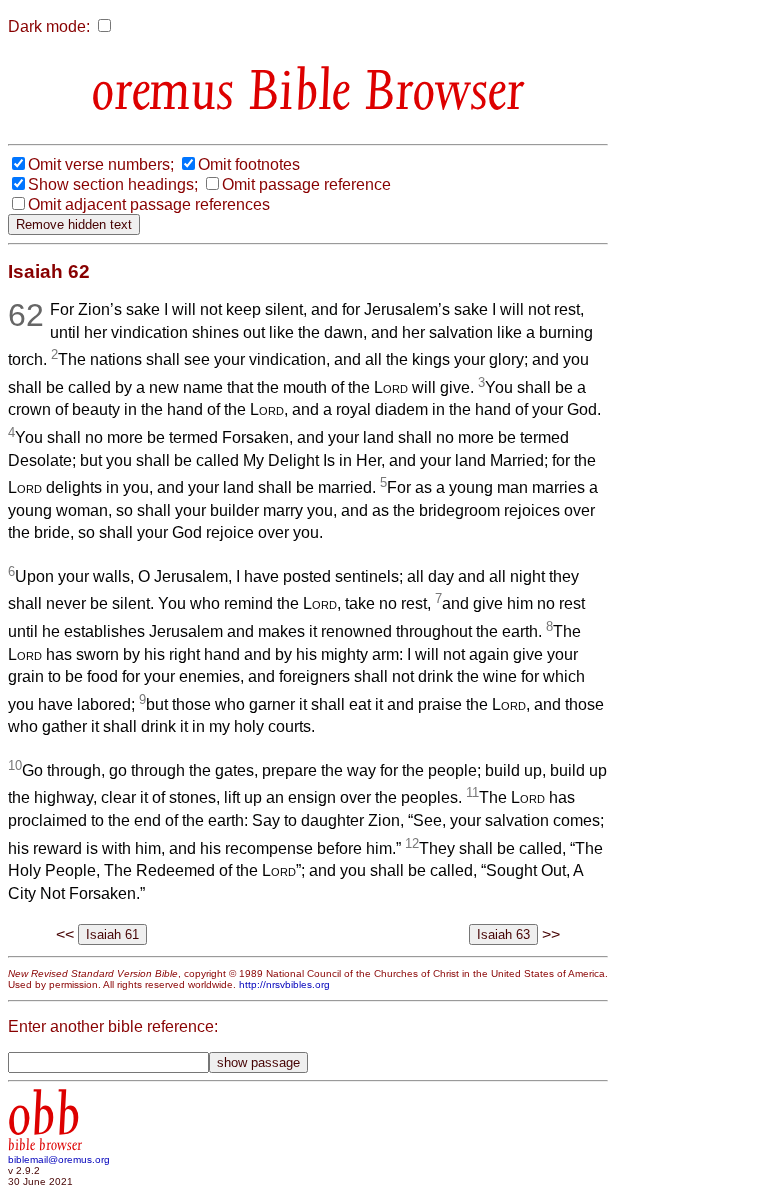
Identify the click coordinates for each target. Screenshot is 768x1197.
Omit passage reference (306, 184)
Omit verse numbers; (101, 164)
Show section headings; (113, 184)
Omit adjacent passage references (149, 204)
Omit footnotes (249, 164)
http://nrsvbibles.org (284, 984)
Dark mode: (49, 26)
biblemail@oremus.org (59, 1159)
